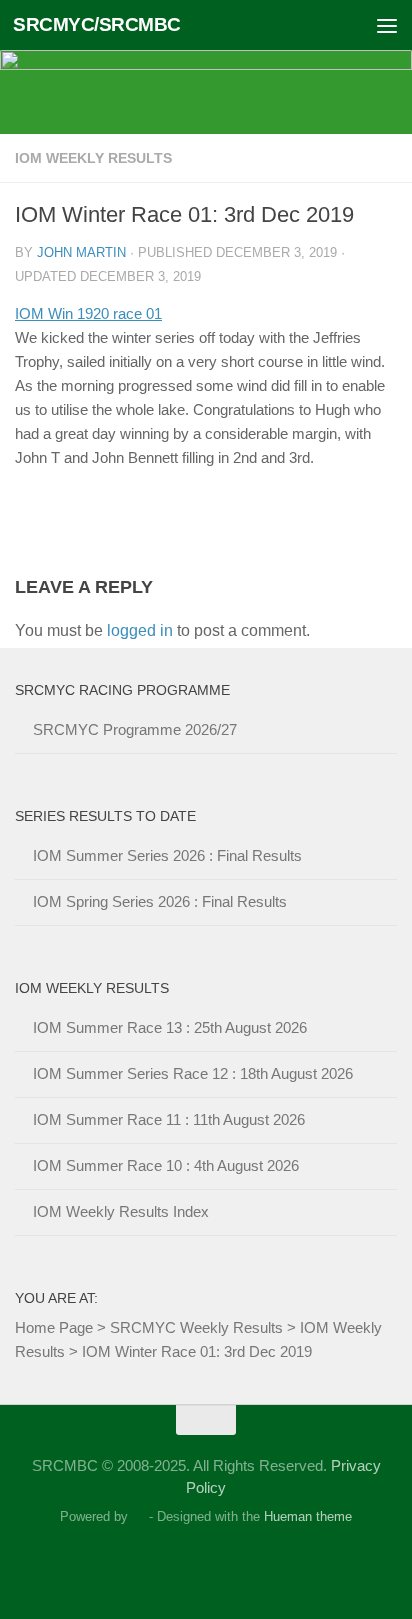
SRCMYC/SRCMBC (97, 24)
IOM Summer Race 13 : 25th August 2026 (170, 1027)
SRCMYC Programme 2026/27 (135, 729)
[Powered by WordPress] (138, 1516)
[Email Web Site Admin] (224, 1563)
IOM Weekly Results (93, 158)
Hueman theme (308, 1516)
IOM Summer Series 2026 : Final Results (167, 855)
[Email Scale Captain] (188, 1563)
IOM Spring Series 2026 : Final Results (160, 901)
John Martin (81, 252)
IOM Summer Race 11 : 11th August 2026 (169, 1119)
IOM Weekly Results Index (121, 1211)
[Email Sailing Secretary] (152, 1563)
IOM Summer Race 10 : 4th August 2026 (166, 1165)
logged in (140, 630)
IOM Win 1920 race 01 (88, 313)
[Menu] (387, 25)
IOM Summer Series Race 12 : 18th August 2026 (193, 1073)
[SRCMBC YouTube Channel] (260, 1563)
